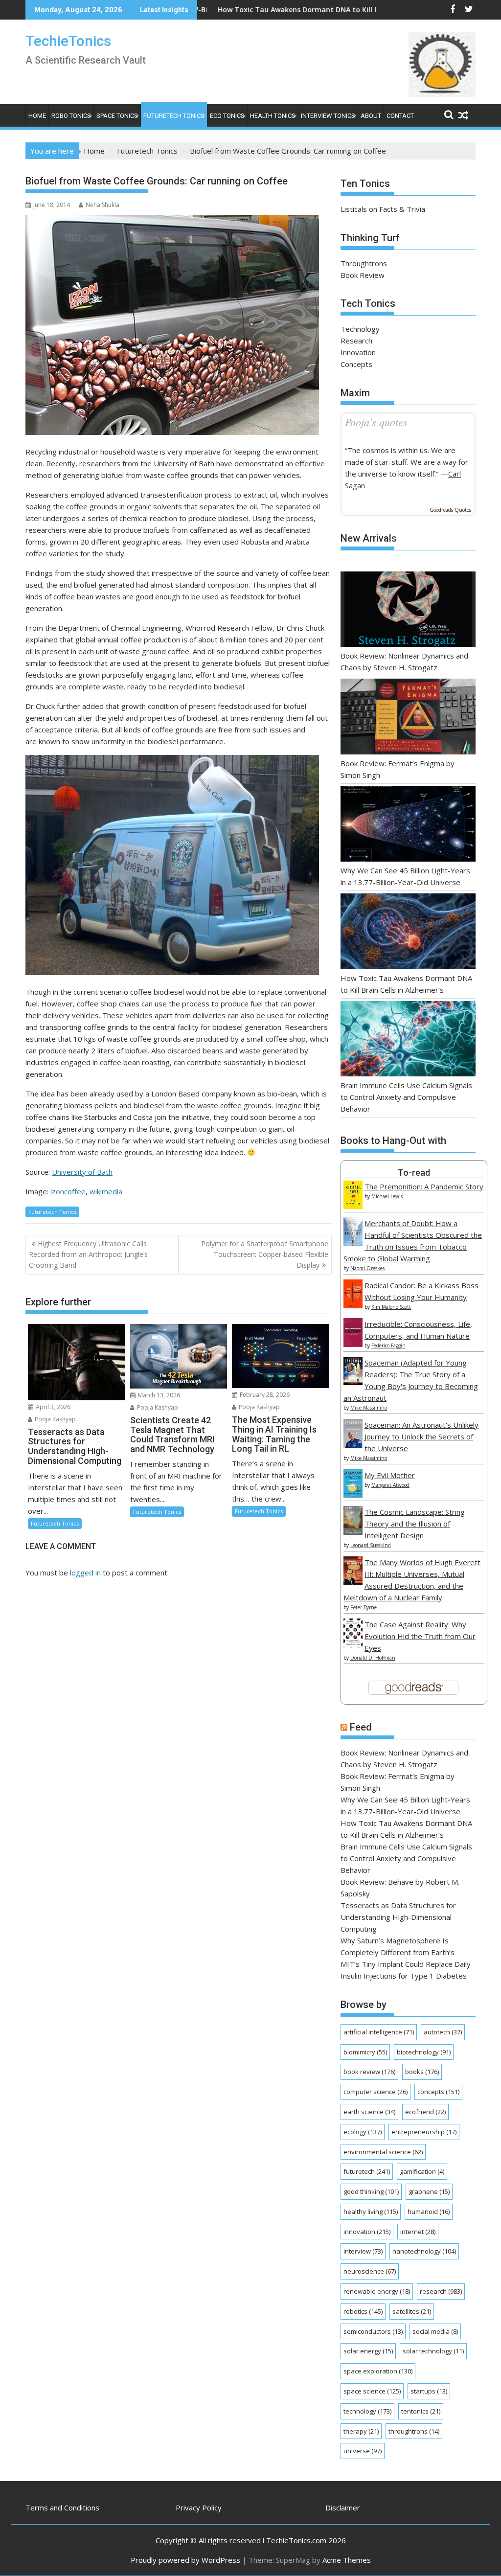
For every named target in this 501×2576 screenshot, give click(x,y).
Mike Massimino (369, 1408)
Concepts (356, 364)
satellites (412, 2311)
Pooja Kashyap (55, 1419)
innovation (367, 2232)
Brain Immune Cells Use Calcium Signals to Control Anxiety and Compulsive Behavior (406, 1097)
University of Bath (82, 1172)
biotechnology (424, 2052)
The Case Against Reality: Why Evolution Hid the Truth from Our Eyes (420, 1636)
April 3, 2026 (52, 1407)
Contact (400, 116)
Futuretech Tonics (174, 116)
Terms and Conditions (62, 2508)
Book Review (363, 275)
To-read (414, 1173)
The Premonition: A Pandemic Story (424, 1186)
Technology (360, 329)
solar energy (368, 2351)
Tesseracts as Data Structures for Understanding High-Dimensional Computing (398, 1917)
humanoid (429, 2211)
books (422, 2072)
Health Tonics (273, 116)
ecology (363, 2132)
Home (37, 116)
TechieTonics (68, 41)
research (441, 2291)
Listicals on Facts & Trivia (383, 209)
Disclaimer (343, 2508)
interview (363, 2251)
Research (356, 341)
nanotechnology (424, 2251)
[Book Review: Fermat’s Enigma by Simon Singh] (408, 718)
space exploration (378, 2371)
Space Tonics (117, 116)
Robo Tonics (71, 116)
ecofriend (425, 2112)
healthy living (371, 2211)
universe (363, 2451)
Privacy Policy (199, 2508)
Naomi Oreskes (367, 1268)
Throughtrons (364, 263)
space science (372, 2391)
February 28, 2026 (264, 1395)
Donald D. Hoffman (373, 1658)
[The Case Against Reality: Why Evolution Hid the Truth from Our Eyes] (353, 1644)
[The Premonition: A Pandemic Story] (353, 1206)
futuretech (367, 2171)
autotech (443, 2032)
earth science (369, 2112)
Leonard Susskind (371, 1545)
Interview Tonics (328, 116)
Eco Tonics (227, 116)
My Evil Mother (390, 1475)
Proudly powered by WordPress (185, 2560)
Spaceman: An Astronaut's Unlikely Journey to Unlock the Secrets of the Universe (421, 1436)
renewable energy (377, 2291)
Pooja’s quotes (376, 422)
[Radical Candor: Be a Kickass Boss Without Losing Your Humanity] (353, 1305)
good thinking (371, 2191)
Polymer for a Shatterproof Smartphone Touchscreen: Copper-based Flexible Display (265, 1254)
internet (418, 2232)
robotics (363, 2311)
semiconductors (373, 2331)
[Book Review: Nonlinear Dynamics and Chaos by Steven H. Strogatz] (408, 611)
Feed (361, 1727)
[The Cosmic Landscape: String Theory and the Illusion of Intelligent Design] (353, 1532)
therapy (361, 2431)
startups (429, 2391)
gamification (422, 2171)
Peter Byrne (364, 1607)
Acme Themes (347, 2560)
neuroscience (370, 2271)
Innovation (358, 352)
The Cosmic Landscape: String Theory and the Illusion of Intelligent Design (415, 1524)
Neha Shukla (102, 205)
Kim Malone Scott (391, 1307)
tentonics (421, 2411)
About (371, 116)
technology (367, 2411)
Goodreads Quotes (450, 510)
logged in (85, 1573)
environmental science (383, 2152)
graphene (429, 2191)
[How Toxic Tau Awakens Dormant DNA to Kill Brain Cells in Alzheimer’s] (408, 933)
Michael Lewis (387, 1196)
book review (369, 2072)
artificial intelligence (379, 2032)
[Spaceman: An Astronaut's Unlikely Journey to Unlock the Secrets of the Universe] (353, 1445)
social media (435, 2331)
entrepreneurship (424, 2132)
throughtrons (414, 2431)
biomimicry (365, 2052)
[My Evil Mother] (353, 1495)
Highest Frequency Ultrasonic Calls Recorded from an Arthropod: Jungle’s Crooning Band (88, 1254)
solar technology (433, 2351)
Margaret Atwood (390, 1485)
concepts (438, 2092)
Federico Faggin (388, 1345)
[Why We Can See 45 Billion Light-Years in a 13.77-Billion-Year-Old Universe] (408, 826)
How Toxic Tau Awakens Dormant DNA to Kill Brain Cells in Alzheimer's (253, 10)
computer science (376, 2092)
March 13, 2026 (158, 1395)
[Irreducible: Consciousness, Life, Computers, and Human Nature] (353, 1344)
